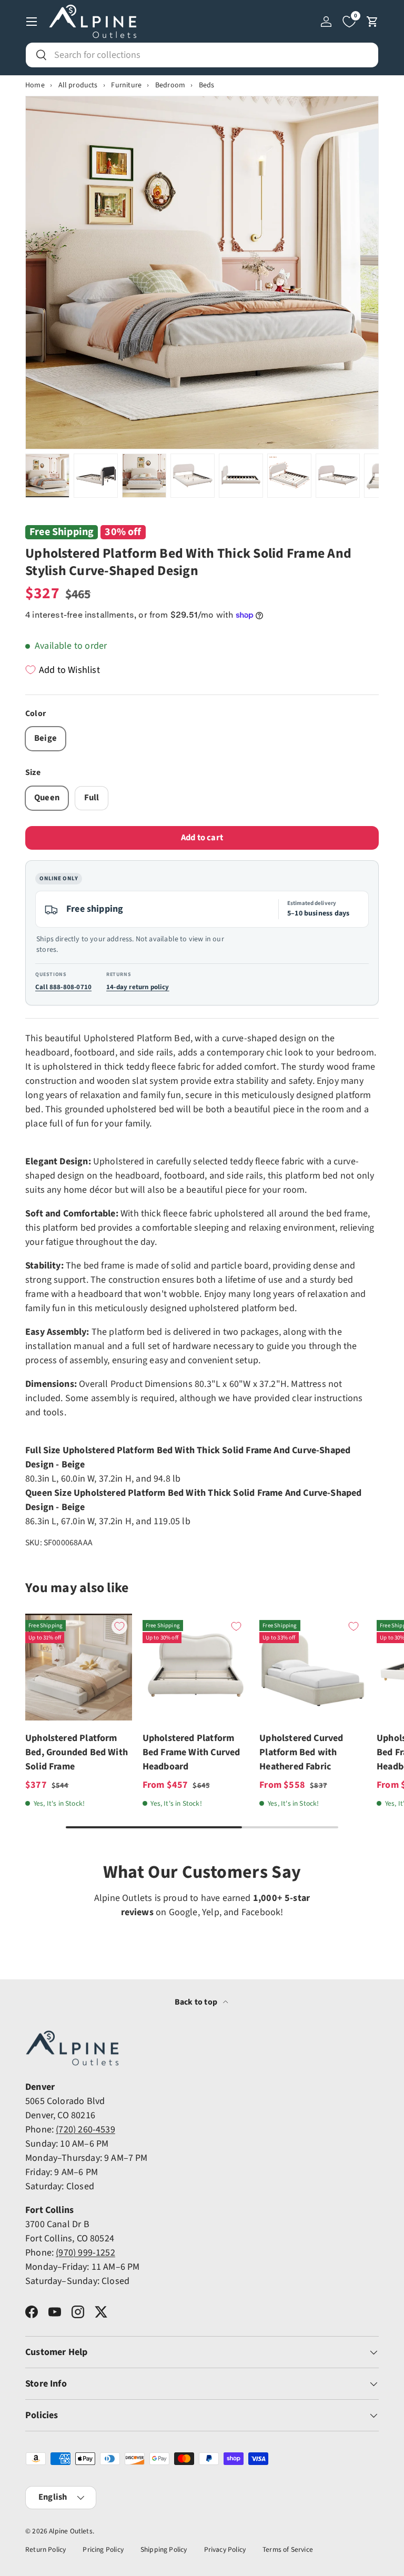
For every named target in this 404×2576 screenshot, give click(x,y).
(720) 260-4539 (85, 2130)
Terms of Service (288, 2549)
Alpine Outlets (71, 2531)
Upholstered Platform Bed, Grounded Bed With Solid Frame (77, 1752)
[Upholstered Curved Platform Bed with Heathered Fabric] (313, 1667)
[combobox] (202, 55)
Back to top (197, 2002)
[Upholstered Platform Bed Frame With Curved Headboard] (196, 1667)
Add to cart (202, 838)
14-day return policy (138, 987)
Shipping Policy (164, 2549)
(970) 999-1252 (85, 2253)
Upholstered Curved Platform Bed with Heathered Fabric (301, 1752)
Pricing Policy (103, 2549)
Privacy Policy (225, 2549)
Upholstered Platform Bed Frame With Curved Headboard (191, 1752)
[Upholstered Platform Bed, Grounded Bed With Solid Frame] (79, 1667)
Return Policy (46, 2549)
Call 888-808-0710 (63, 987)
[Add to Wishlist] (119, 1626)
